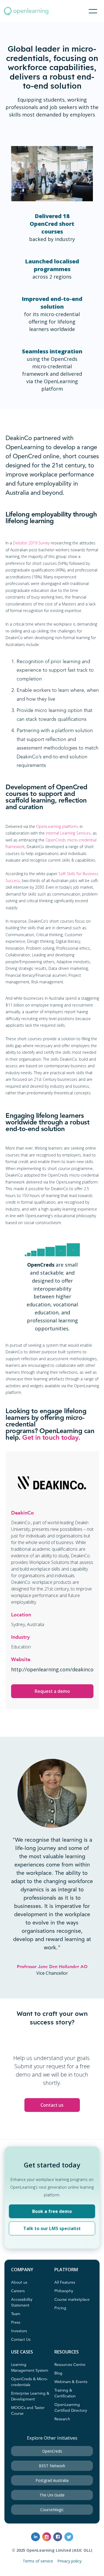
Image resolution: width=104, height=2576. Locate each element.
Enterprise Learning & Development (30, 2396)
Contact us (52, 2105)
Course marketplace (72, 2300)
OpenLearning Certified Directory (71, 2408)
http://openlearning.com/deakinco (52, 1669)
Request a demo (52, 1691)
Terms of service (38, 2561)
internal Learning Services (68, 833)
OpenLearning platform (57, 826)
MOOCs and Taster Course (28, 2411)
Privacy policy (69, 2561)
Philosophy (64, 2291)
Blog (58, 2373)
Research (62, 2419)
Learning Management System (30, 2368)
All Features (65, 2283)
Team (16, 2314)
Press (16, 2323)
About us (19, 2283)
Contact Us (21, 2340)
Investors (19, 2331)
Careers (18, 2291)
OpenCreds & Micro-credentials (30, 2382)
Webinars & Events (71, 2382)
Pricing (60, 2308)
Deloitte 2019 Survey (31, 543)
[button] (93, 11)
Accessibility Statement (22, 2303)
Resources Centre (70, 2365)
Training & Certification (65, 2393)
